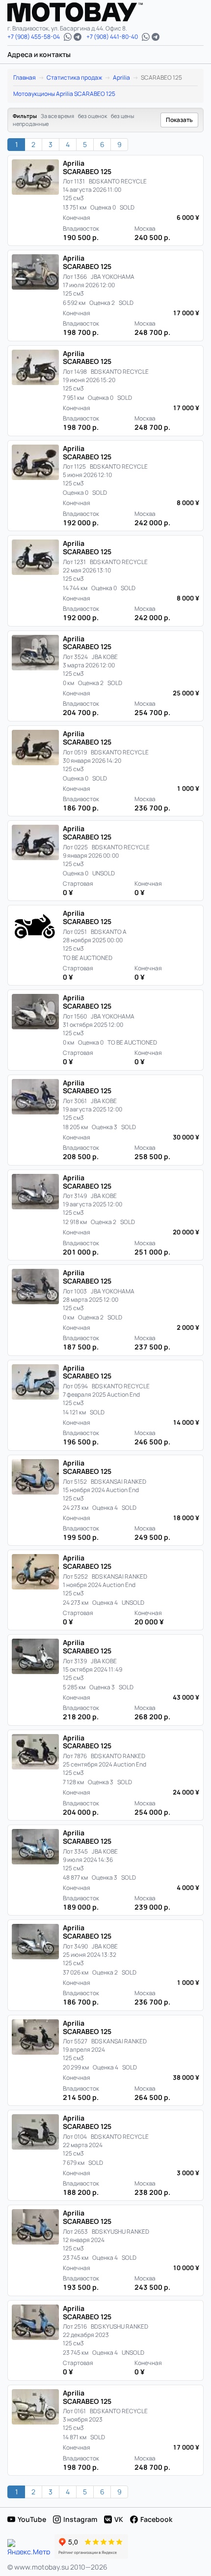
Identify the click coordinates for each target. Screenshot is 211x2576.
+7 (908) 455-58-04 (34, 37)
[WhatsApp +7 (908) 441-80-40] (146, 37)
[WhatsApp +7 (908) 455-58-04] (68, 37)
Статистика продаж (74, 77)
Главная (25, 77)
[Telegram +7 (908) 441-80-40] (156, 37)
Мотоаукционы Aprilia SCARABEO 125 (64, 94)
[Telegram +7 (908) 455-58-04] (78, 37)
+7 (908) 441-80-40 (112, 37)
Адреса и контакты (39, 54)
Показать (179, 120)
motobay (82, 12)
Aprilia (121, 77)
